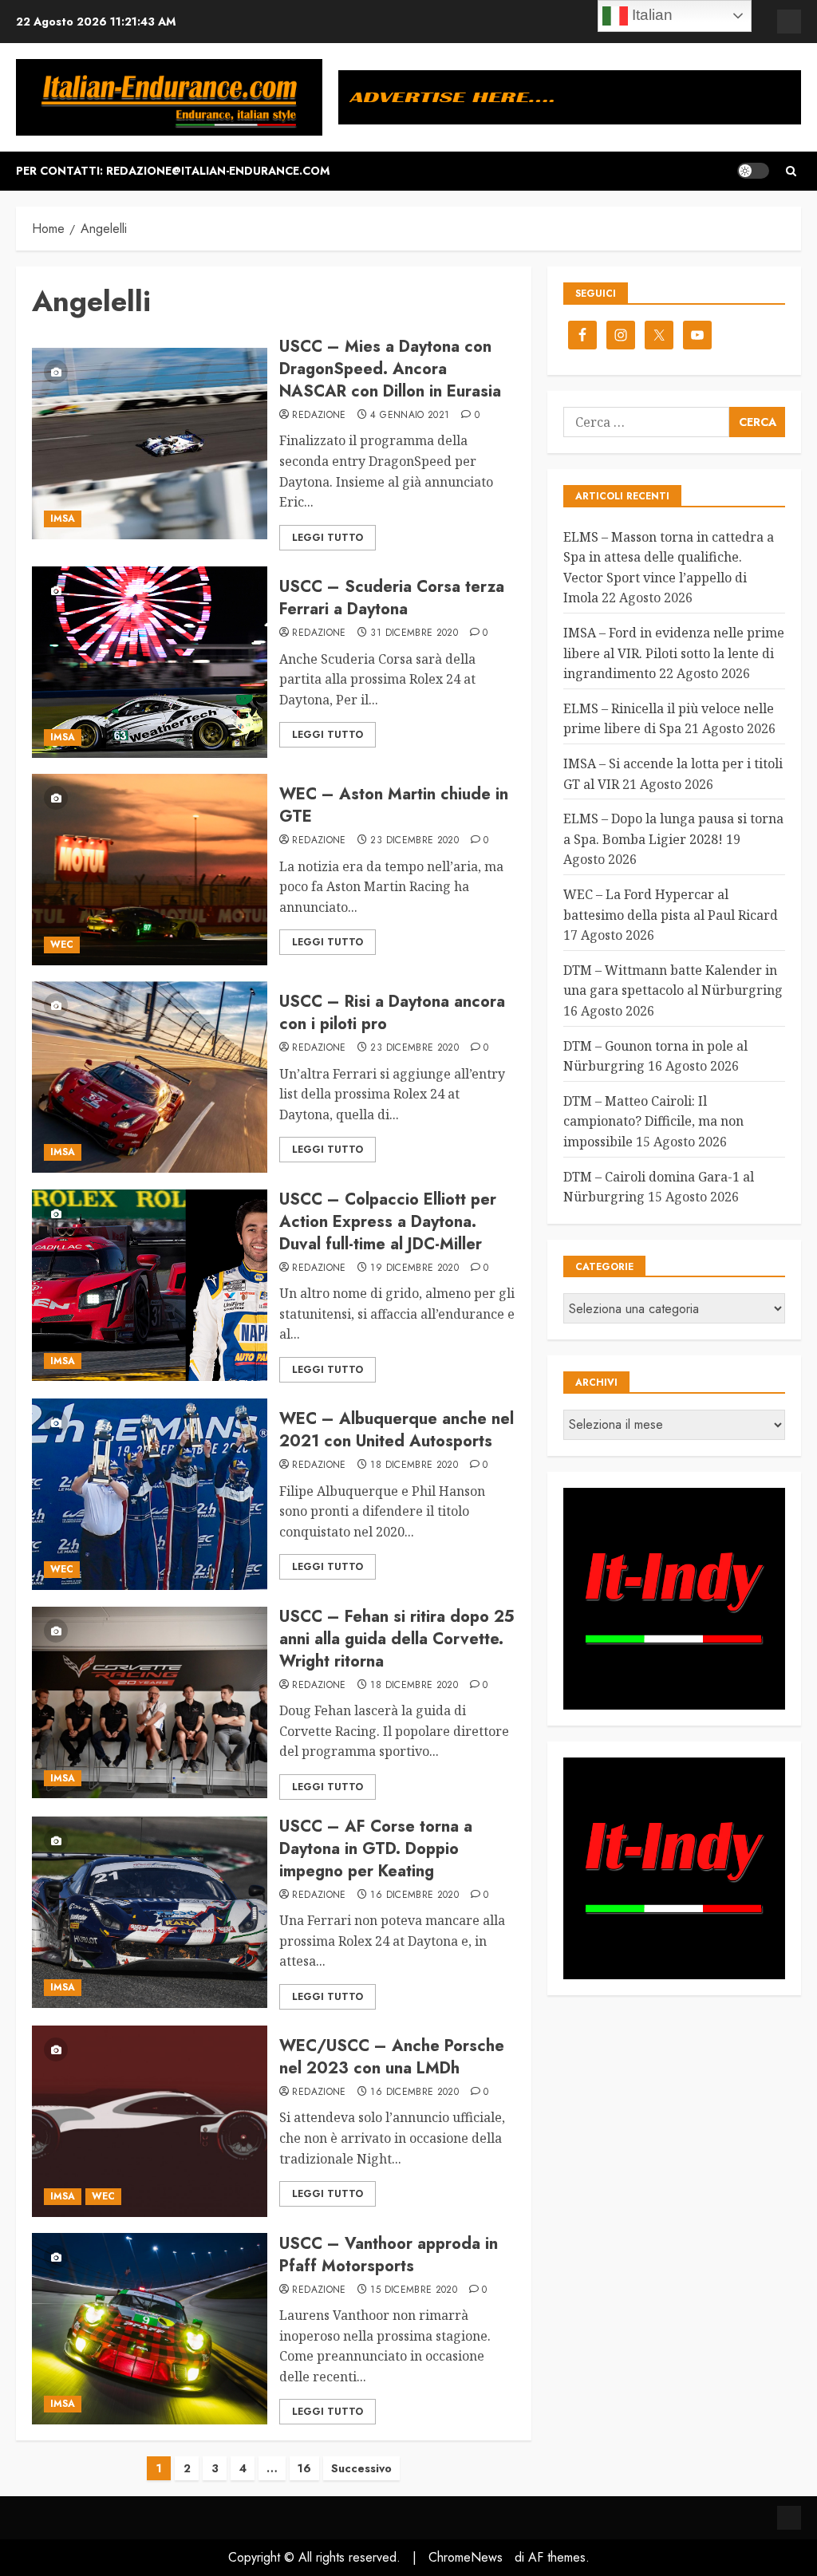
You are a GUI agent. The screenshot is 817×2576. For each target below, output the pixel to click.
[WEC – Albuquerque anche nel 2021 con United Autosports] (150, 1494)
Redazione (319, 416)
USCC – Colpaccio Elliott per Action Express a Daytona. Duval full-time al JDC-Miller (388, 1222)
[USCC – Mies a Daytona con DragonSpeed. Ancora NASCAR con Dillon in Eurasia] (150, 444)
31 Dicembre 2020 (414, 633)
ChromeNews (466, 2557)
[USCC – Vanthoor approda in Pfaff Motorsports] (150, 2329)
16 (304, 2468)
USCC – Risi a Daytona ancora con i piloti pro (392, 1013)
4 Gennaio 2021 (410, 416)
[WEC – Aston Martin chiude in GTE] (150, 870)
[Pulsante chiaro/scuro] (753, 171)
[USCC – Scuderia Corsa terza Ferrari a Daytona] (150, 662)
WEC (62, 945)
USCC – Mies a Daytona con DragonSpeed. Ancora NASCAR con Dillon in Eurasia (390, 369)
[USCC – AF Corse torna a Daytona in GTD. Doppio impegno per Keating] (150, 1912)
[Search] (791, 171)
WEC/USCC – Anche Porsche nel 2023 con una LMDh (392, 2057)
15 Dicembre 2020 (414, 2290)
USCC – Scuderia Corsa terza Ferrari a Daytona (392, 598)
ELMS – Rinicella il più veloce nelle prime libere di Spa (669, 719)
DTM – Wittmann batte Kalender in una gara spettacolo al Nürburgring (673, 980)
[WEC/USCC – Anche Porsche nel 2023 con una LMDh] (150, 2121)
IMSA (63, 519)
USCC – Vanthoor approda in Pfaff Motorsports (389, 2255)
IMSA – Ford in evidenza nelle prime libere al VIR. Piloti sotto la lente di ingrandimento (674, 653)
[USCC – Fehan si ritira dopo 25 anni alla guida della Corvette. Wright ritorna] (150, 1702)
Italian (650, 15)
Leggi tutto (328, 538)
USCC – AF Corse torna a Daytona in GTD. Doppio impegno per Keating (376, 1849)
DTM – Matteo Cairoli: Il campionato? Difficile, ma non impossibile (653, 1121)
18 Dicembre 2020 (414, 1466)
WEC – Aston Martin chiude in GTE (394, 805)
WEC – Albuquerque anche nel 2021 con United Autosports (397, 1430)
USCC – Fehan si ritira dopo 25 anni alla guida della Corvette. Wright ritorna (397, 1639)
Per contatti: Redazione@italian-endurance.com (173, 171)
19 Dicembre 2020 (414, 1268)
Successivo (361, 2468)
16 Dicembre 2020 (414, 1896)
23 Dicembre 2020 (414, 841)
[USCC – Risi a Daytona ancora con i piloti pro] (150, 1077)
